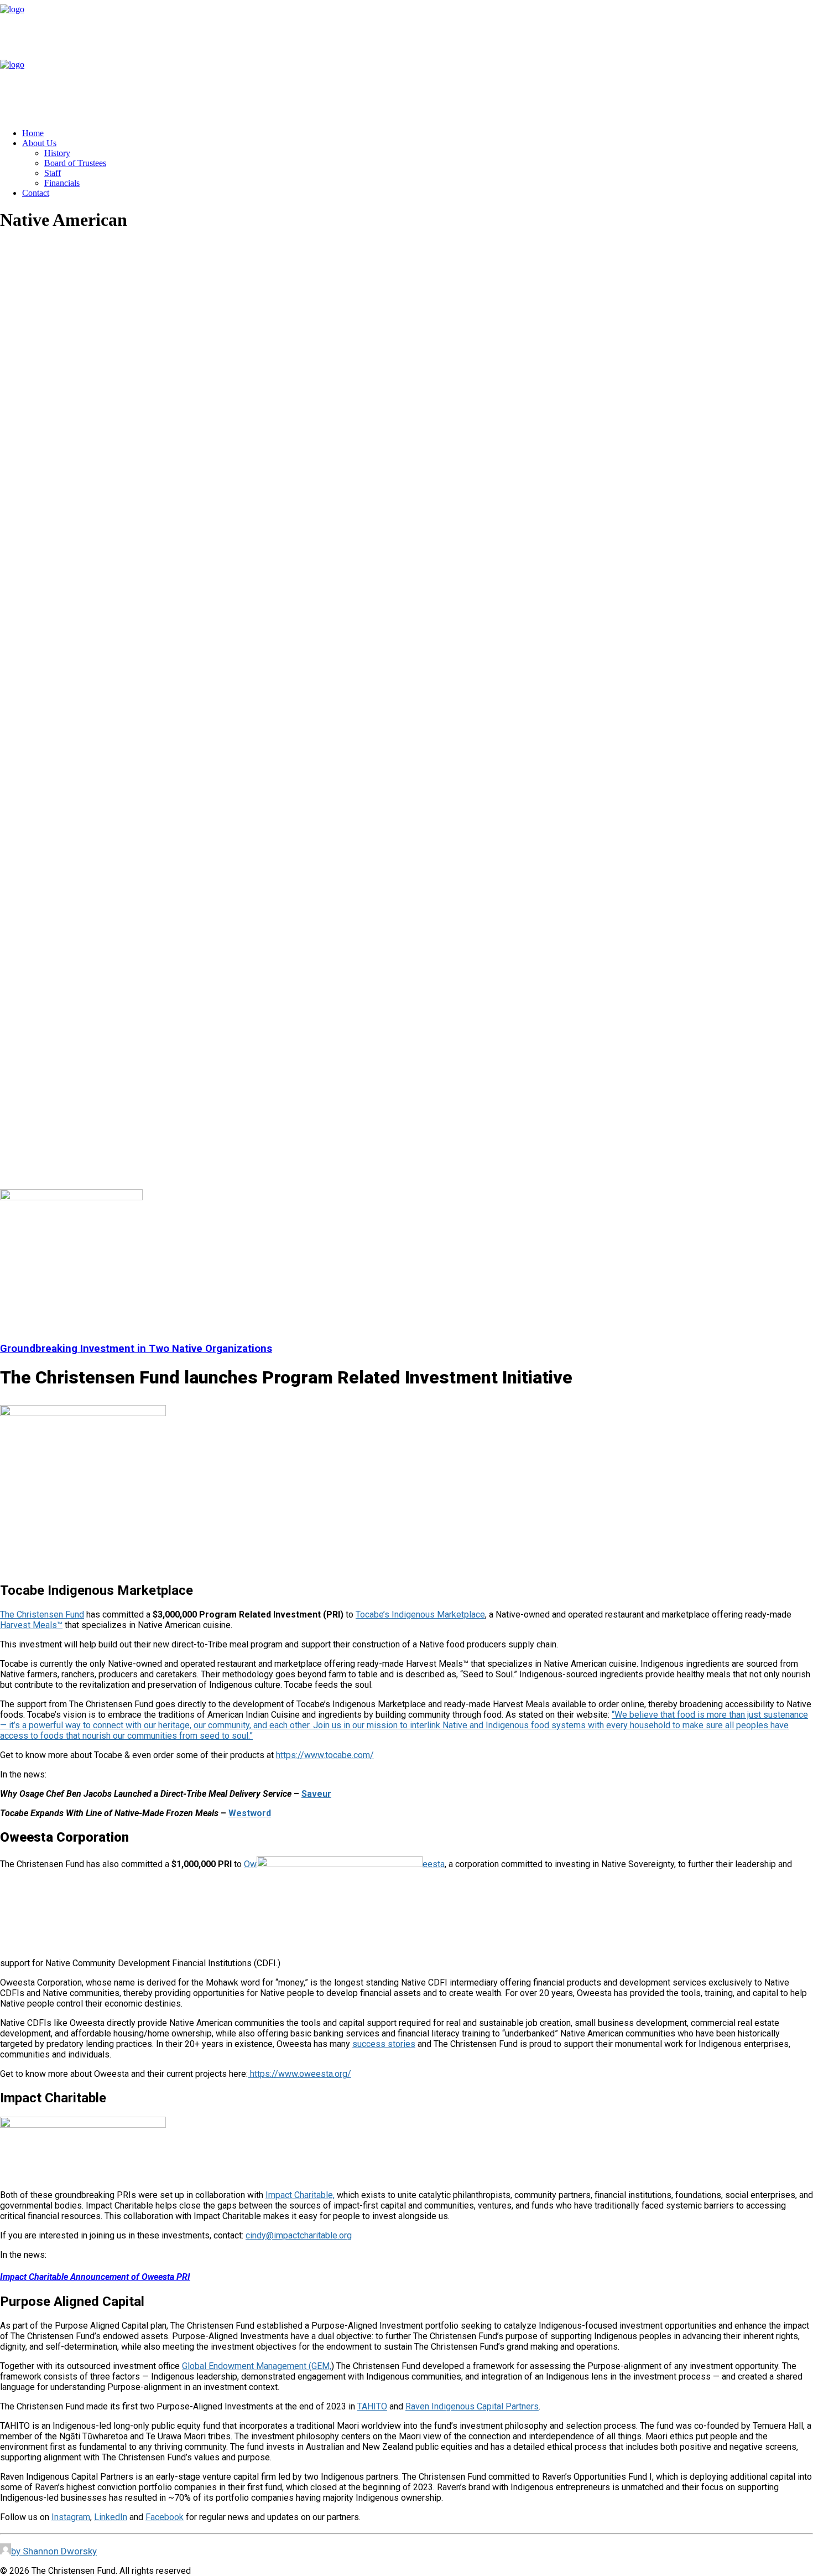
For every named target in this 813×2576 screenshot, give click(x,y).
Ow (250, 1864)
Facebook (165, 2517)
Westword (250, 1813)
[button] (71, 1197)
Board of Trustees (75, 163)
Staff (53, 173)
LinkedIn (111, 2517)
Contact (36, 193)
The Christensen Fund (42, 1614)
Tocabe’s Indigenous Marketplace (420, 1614)
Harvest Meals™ (31, 1625)
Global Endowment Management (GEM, (257, 2366)
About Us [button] (39, 143)
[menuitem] (418, 133)
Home (33, 133)
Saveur (316, 1794)
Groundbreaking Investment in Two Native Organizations (136, 1349)
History (57, 153)
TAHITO (372, 2406)
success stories (384, 2044)
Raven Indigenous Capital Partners (472, 2406)
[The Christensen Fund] (406, 60)
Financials (62, 183)
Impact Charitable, (300, 2195)
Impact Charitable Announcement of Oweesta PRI (95, 2277)
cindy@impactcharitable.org (299, 2235)
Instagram (71, 2517)
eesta (434, 1864)
